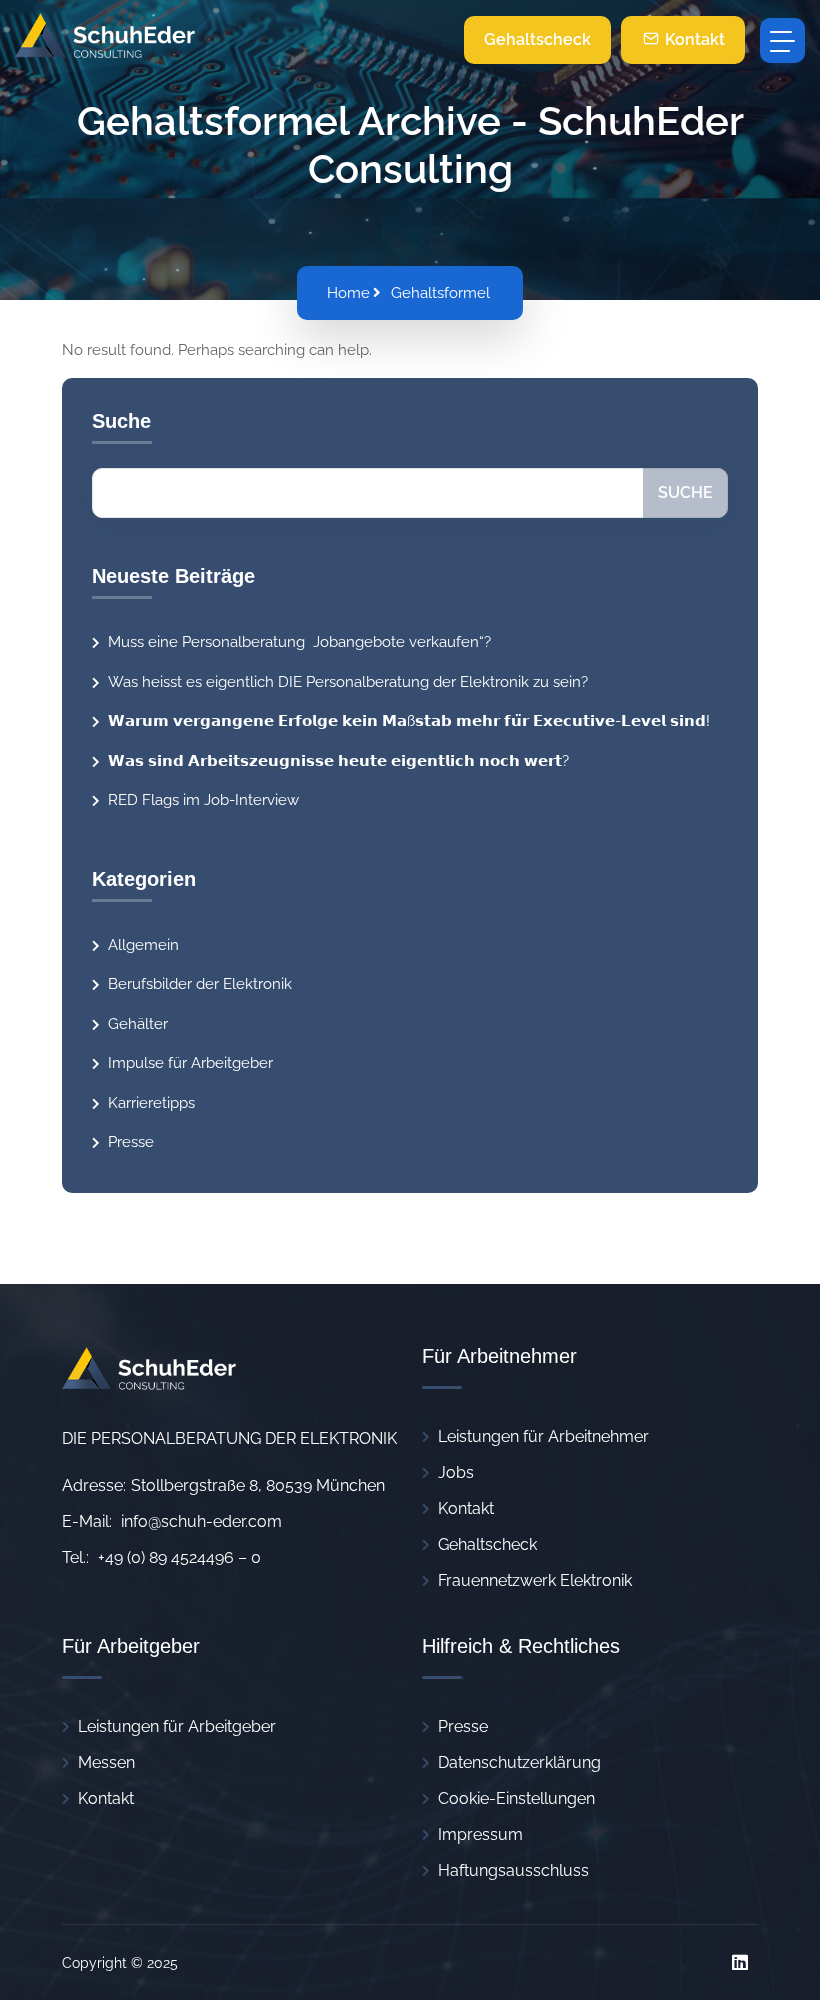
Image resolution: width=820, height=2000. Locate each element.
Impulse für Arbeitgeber (190, 1063)
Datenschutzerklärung (519, 1762)
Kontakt (693, 39)
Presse (131, 1142)
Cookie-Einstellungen (516, 1798)
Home (348, 293)
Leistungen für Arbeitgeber (177, 1726)
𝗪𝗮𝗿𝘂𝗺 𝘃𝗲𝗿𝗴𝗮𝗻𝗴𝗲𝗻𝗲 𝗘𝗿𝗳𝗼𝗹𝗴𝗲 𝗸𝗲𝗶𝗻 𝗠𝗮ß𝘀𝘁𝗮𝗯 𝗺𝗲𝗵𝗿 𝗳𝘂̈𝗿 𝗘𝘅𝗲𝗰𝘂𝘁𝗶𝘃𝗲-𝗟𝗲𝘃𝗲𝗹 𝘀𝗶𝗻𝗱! (409, 721)
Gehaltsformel (440, 293)
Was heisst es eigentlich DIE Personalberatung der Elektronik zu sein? (348, 682)
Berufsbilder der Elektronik (200, 984)
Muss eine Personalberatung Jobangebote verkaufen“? (301, 642)
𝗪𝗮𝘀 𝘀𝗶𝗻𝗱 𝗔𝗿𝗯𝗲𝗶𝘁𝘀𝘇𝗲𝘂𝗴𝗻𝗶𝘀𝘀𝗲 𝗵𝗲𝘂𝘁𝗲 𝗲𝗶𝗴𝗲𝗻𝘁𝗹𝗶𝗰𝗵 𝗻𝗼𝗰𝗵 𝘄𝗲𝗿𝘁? (338, 761)
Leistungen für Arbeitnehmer (543, 1436)
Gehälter (138, 1024)
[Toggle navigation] (782, 40)
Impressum (480, 1834)
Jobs (456, 1472)
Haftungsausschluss (513, 1870)
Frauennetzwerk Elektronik (535, 1580)
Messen (106, 1762)
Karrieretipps (151, 1103)
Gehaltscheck (537, 39)
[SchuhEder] (105, 40)
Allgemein (143, 945)
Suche (685, 492)
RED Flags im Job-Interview (203, 800)
